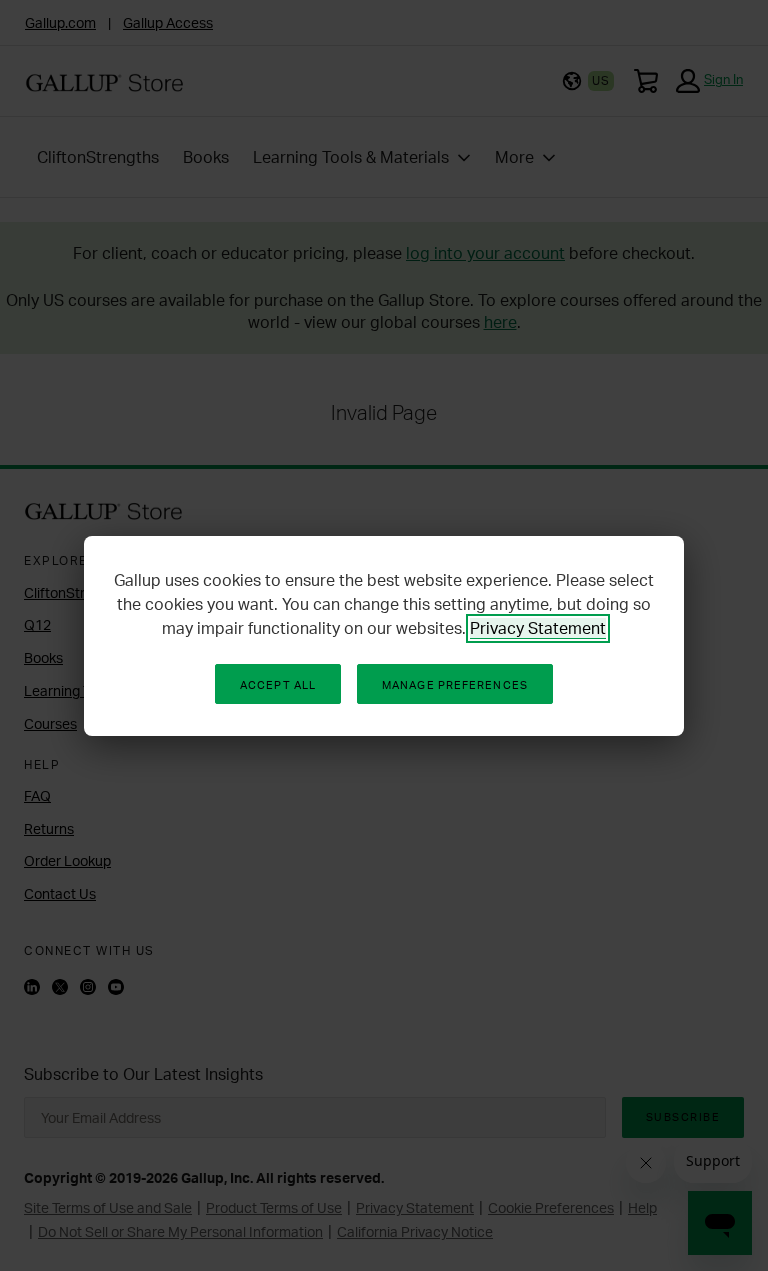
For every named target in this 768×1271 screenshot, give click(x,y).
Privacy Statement (538, 628)
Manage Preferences (455, 685)
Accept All (278, 685)
